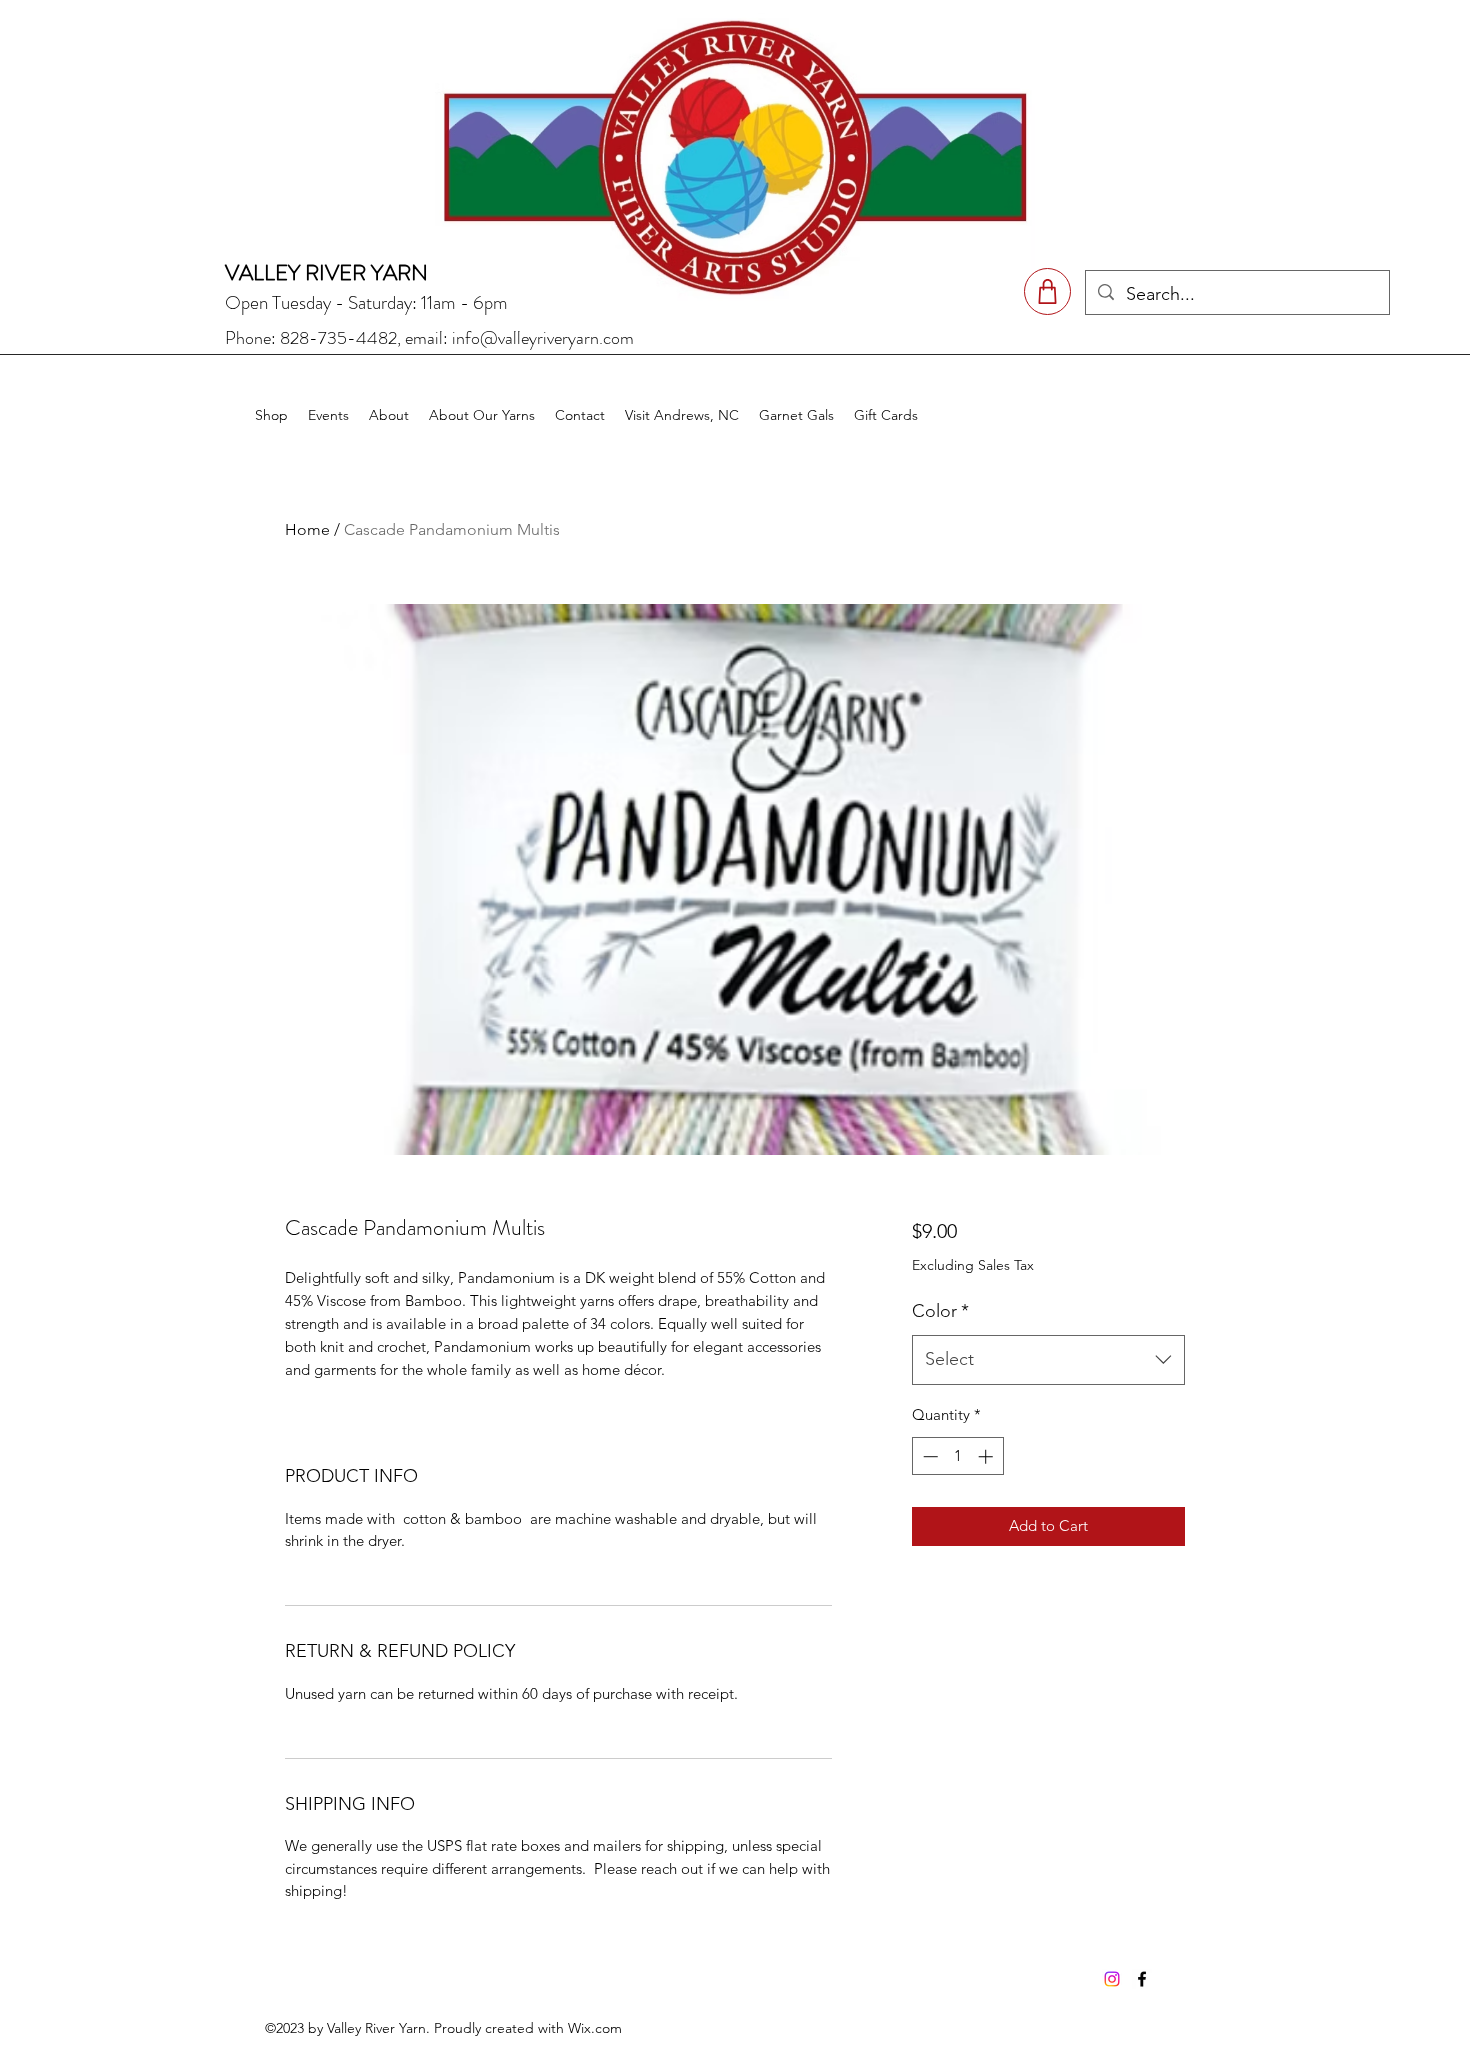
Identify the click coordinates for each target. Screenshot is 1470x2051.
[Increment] (987, 1456)
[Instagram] (1112, 1979)
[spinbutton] (957, 1456)
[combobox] (1048, 1360)
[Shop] (1047, 291)
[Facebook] (1142, 1979)
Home (307, 529)
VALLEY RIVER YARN (326, 272)
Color (940, 1311)
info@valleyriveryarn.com (543, 338)
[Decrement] (928, 1456)
